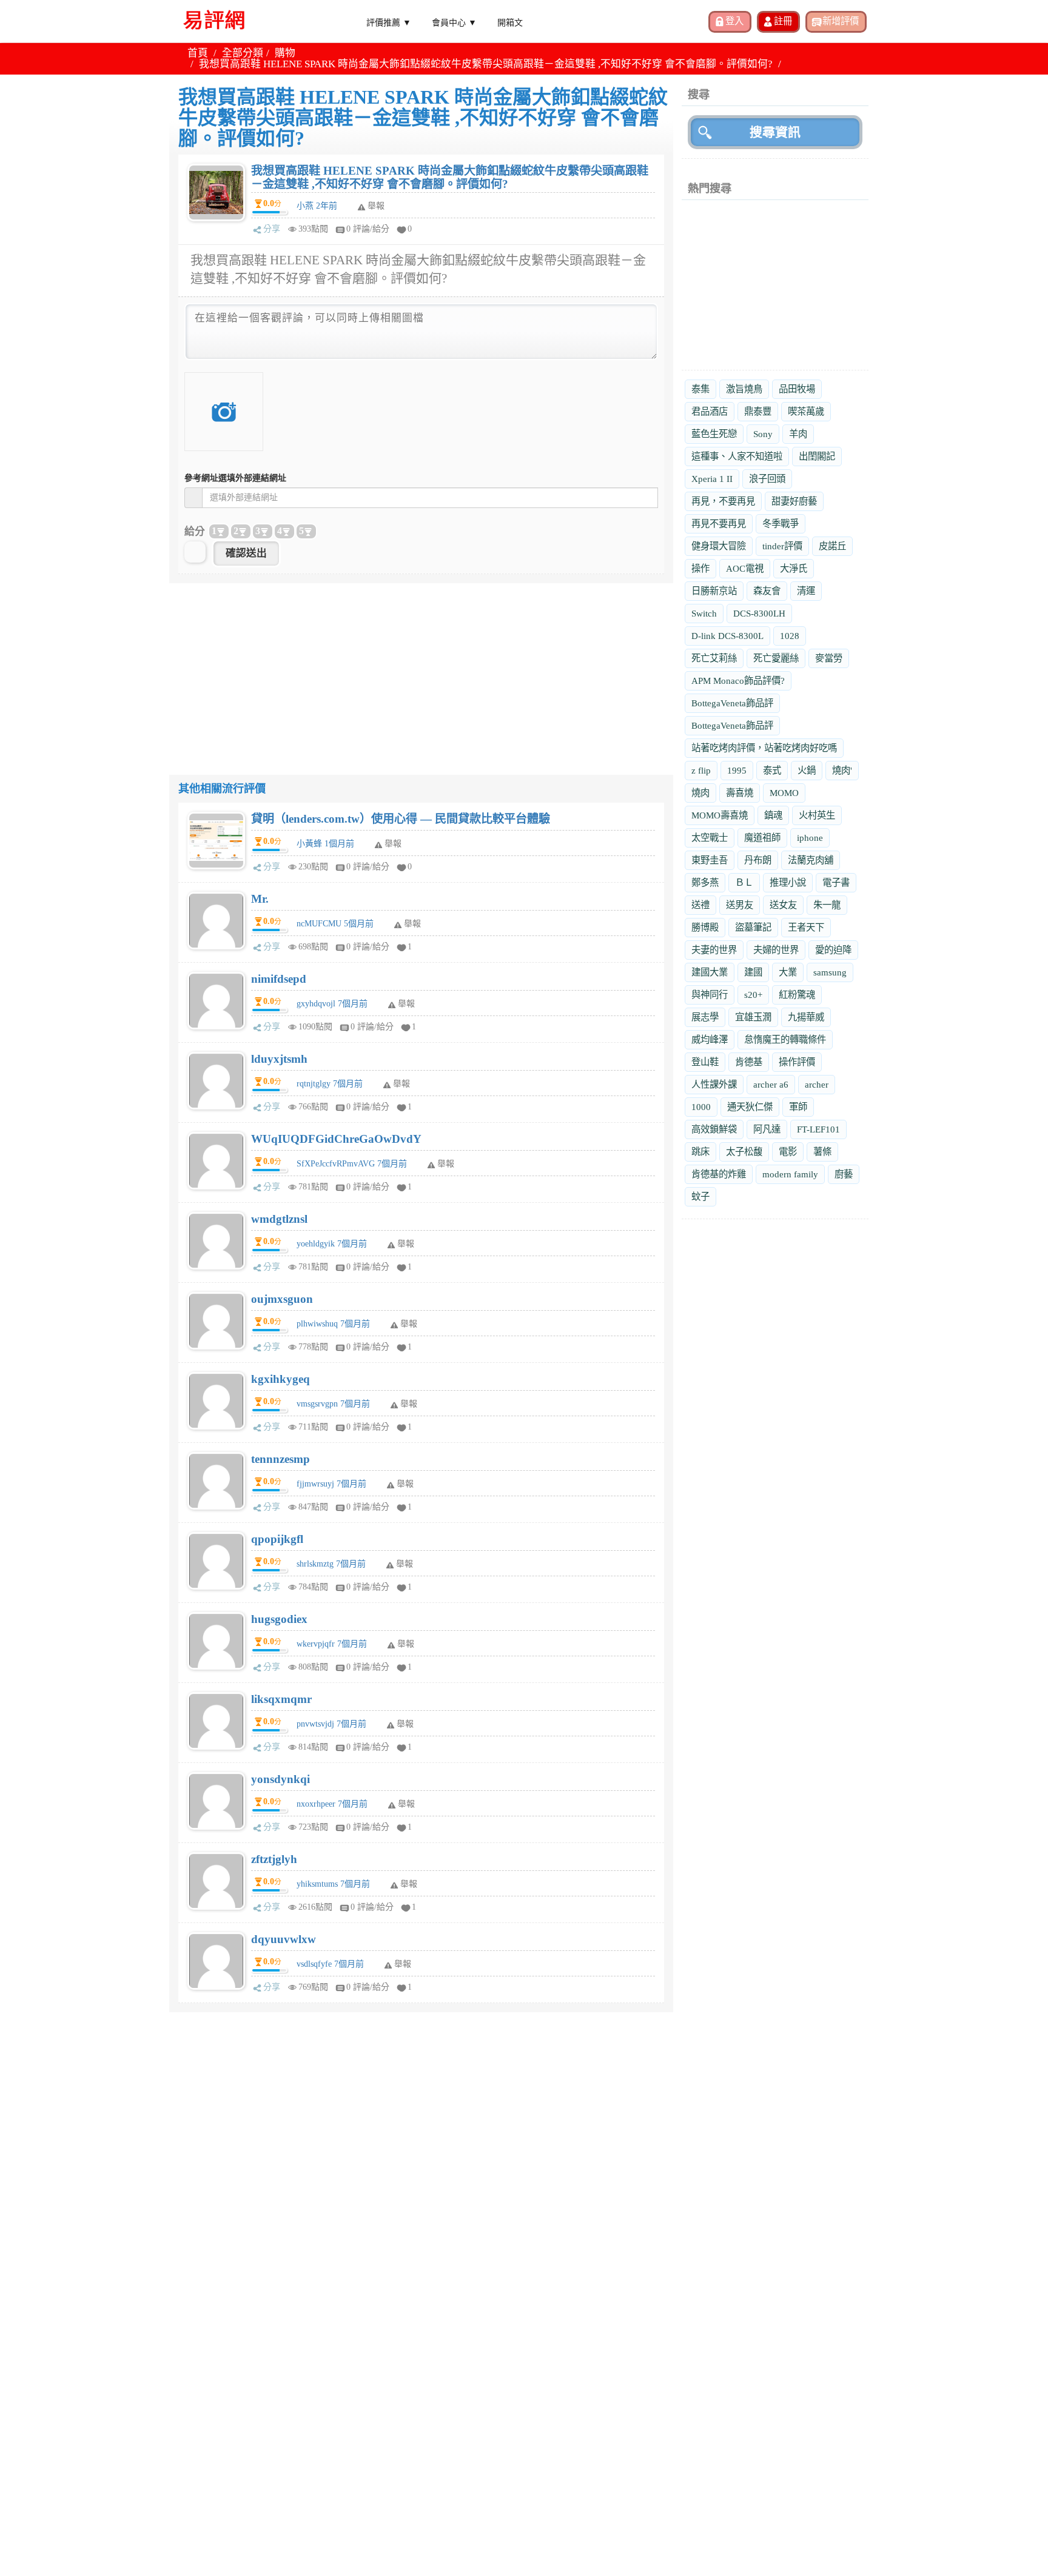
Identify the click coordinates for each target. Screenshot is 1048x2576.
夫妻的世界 (714, 950)
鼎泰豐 (758, 411)
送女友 (783, 905)
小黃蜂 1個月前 (325, 844)
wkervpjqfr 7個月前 (332, 1644)
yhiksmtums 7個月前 (333, 1884)
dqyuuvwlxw (284, 1939)
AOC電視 (745, 568)
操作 (700, 568)
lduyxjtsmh (279, 1059)
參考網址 (235, 478)
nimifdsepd (279, 979)
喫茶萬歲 (806, 411)
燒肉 (700, 793)
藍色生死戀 (714, 434)
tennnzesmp (280, 1459)
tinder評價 (782, 546)
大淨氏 (794, 568)
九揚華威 (806, 1017)
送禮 (700, 905)
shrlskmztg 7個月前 (331, 1564)
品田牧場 (797, 389)
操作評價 (797, 1062)
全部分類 (243, 53)
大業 (788, 972)
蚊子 (700, 1196)
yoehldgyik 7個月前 (332, 1244)
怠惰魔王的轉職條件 (785, 1039)
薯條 (822, 1152)
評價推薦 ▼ (389, 22)
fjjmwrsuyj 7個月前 (331, 1484)
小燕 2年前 (317, 206)
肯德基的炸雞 (719, 1174)
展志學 (705, 1017)
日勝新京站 (714, 591)
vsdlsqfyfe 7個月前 (330, 1964)
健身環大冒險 (719, 546)
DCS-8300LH (759, 613)
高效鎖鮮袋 (714, 1129)
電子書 (836, 882)
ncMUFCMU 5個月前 (335, 924)
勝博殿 (705, 927)
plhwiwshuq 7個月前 (333, 1324)
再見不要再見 (719, 524)
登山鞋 (705, 1062)
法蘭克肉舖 (811, 860)
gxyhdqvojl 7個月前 (332, 1004)
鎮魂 (773, 815)
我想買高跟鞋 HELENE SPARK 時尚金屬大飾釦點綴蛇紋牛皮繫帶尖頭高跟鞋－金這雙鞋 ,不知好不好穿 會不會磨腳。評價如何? (450, 177)
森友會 (767, 591)
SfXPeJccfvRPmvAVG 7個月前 (352, 1164)
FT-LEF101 (818, 1129)
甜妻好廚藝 (794, 501)
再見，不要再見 (723, 501)
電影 (788, 1152)
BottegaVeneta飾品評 (732, 703)
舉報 (393, 844)
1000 (701, 1107)
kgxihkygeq (280, 1379)
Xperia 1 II (712, 479)
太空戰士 (710, 838)
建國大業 (710, 972)
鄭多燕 (705, 882)
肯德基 (749, 1062)
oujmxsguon (282, 1299)
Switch (704, 613)
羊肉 (798, 434)
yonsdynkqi (280, 1779)
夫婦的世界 (776, 950)
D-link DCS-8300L (727, 636)
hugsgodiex (279, 1619)
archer (817, 1084)
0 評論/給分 (368, 229)
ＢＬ (744, 882)
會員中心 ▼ (454, 22)
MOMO (784, 793)
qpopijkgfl (277, 1539)
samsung (830, 972)
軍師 (798, 1107)
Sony (763, 434)
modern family (790, 1174)
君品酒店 (710, 411)
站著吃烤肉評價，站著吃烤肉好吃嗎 (764, 748)
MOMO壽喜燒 (720, 815)
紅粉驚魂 (797, 995)
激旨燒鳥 (744, 389)
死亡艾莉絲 (714, 658)
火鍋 (807, 770)
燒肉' (842, 770)
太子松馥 (744, 1152)
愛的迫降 (833, 950)
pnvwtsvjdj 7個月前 (331, 1724)
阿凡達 (767, 1129)
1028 (790, 636)
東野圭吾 (710, 860)
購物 (285, 53)
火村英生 (817, 815)
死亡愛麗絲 (776, 658)
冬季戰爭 (781, 524)
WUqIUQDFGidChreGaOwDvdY (336, 1139)
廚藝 (844, 1174)
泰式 (772, 770)
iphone (810, 838)
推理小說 (788, 882)
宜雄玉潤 (753, 1017)
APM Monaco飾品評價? (738, 681)
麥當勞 (829, 658)
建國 (753, 972)
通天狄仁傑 (750, 1107)
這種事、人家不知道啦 (737, 456)
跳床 (700, 1152)
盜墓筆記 (753, 927)
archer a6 (771, 1084)
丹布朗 (758, 860)
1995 (737, 770)
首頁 (198, 53)
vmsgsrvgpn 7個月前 (333, 1404)
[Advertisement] (421, 668)
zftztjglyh (274, 1859)
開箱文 (510, 22)
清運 (806, 591)
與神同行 (710, 995)
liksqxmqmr (281, 1699)
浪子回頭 (767, 479)
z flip (701, 770)
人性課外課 (714, 1084)
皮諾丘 (832, 546)
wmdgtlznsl (279, 1219)
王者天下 (806, 927)
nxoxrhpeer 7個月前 (332, 1804)
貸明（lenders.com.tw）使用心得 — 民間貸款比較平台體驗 (401, 819)
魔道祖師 (762, 838)
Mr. (260, 899)
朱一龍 (827, 905)
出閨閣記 (817, 456)
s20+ (753, 995)
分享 (272, 229)
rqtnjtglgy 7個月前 (330, 1084)
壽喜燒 (740, 793)
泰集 (700, 389)
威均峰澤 (710, 1039)
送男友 (740, 905)
